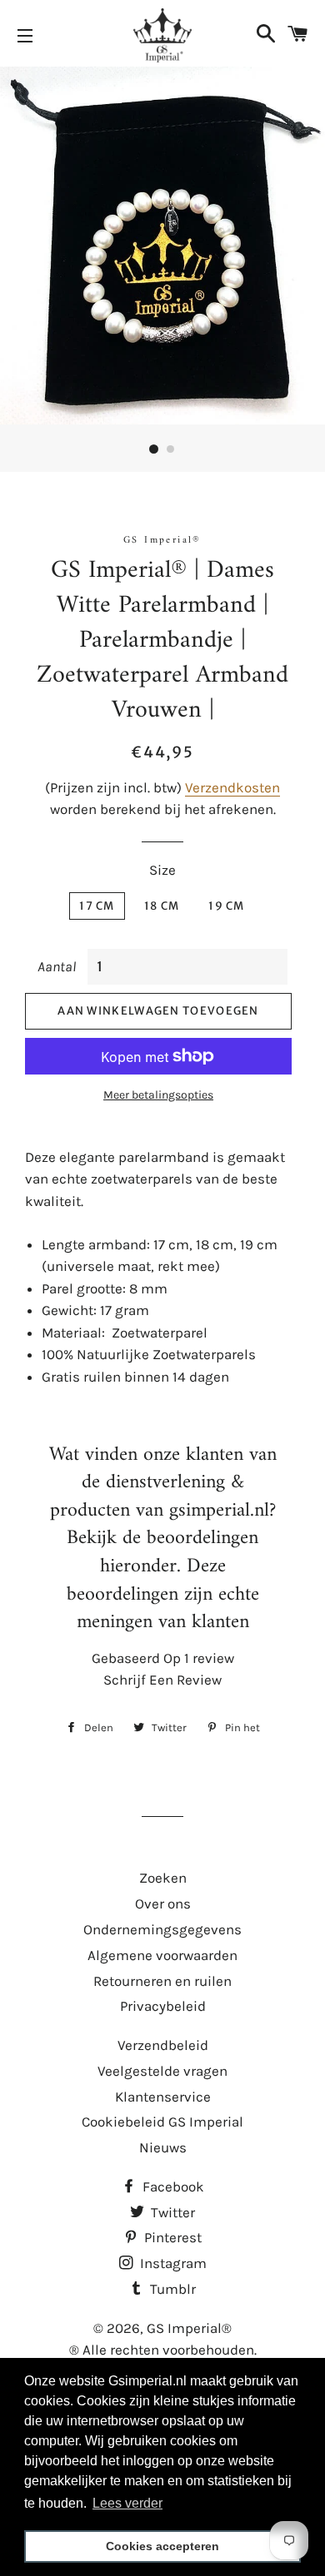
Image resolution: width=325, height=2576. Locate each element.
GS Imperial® (189, 2328)
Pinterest (171, 2237)
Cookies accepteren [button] (162, 2546)
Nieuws (163, 2147)
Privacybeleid (163, 2006)
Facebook (172, 2186)
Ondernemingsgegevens (162, 1929)
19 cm (227, 906)
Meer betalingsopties (158, 1095)
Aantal (57, 966)
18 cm (162, 906)
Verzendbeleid (163, 2045)
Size (162, 870)
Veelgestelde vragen (162, 2071)
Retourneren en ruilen (162, 1981)
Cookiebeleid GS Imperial (162, 2122)
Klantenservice (163, 2097)
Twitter (171, 2212)
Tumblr (171, 2289)
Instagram (172, 2263)
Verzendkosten (232, 787)
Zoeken (163, 1878)
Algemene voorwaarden (162, 1955)
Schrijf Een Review (162, 1680)
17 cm (97, 906)
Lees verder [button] (127, 2503)
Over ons (163, 1903)
